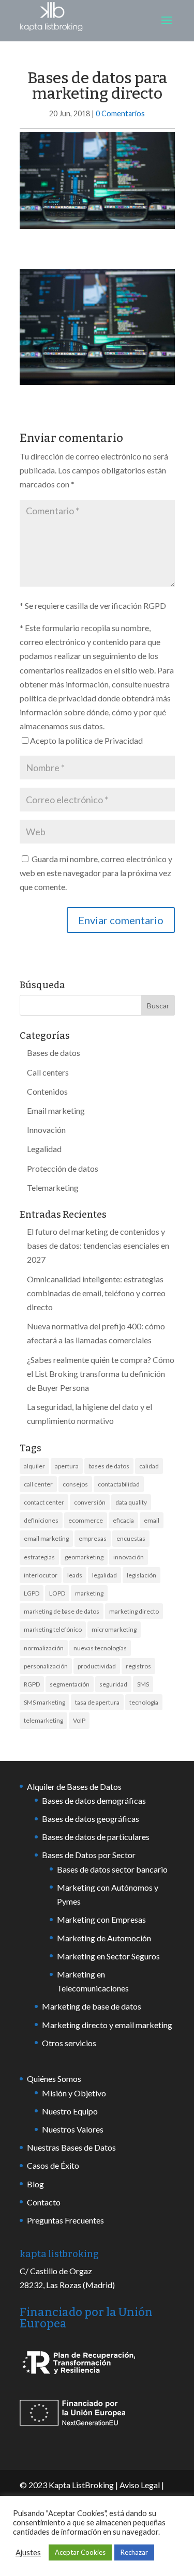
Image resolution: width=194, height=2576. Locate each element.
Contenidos (47, 1091)
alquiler (34, 1466)
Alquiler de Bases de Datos (74, 1787)
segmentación (70, 1684)
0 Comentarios (120, 113)
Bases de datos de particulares (96, 1837)
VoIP (79, 1720)
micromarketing (114, 1629)
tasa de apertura (97, 1702)
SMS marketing (44, 1702)
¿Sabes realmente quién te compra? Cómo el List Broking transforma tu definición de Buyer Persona (101, 1374)
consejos (75, 1484)
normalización (44, 1648)
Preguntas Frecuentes (65, 2220)
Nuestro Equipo (70, 2111)
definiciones (41, 1520)
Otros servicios (69, 2043)
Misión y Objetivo (74, 2093)
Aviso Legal (140, 2485)
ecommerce (86, 1520)
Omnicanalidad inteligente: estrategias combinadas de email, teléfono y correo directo (96, 1293)
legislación (141, 1575)
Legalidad (44, 1149)
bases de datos (109, 1466)
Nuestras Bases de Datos (71, 2147)
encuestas (131, 1538)
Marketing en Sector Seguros (108, 1956)
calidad (149, 1466)
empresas (93, 1538)
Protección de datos (63, 1168)
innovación (129, 1557)
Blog (35, 2184)
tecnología (144, 1702)
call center (38, 1484)
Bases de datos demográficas (94, 1800)
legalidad (105, 1575)
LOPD (57, 1593)
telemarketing (43, 1720)
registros (138, 1666)
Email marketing (56, 1110)
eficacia (123, 1520)
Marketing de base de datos (92, 2006)
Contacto (44, 2202)
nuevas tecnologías (100, 1648)
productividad (97, 1666)
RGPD (32, 1684)
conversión (90, 1502)
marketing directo (134, 1611)
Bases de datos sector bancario (112, 1869)
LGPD (32, 1593)
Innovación (46, 1130)
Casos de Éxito (53, 2165)
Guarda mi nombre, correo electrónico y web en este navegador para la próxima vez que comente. (96, 873)
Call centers (48, 1072)
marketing (89, 1593)
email (152, 1520)
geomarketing (84, 1557)
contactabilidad (119, 1484)
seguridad (113, 1684)
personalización (46, 1666)
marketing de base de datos (62, 1611)
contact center (44, 1502)
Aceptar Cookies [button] (80, 2552)
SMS (143, 1684)
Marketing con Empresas (101, 1919)
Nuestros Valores (73, 2129)
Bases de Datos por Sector (89, 1855)
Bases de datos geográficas (91, 1819)
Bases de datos (54, 1053)
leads (75, 1575)
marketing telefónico (53, 1629)
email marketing (46, 1538)
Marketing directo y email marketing (107, 2025)
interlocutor (41, 1575)
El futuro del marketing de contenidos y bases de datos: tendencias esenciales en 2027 (98, 1245)
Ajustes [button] (28, 2552)
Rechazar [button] (134, 2552)
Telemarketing (53, 1187)
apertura (67, 1466)
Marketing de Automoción (104, 1938)
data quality (131, 1502)
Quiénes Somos (54, 2079)
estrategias (39, 1557)
